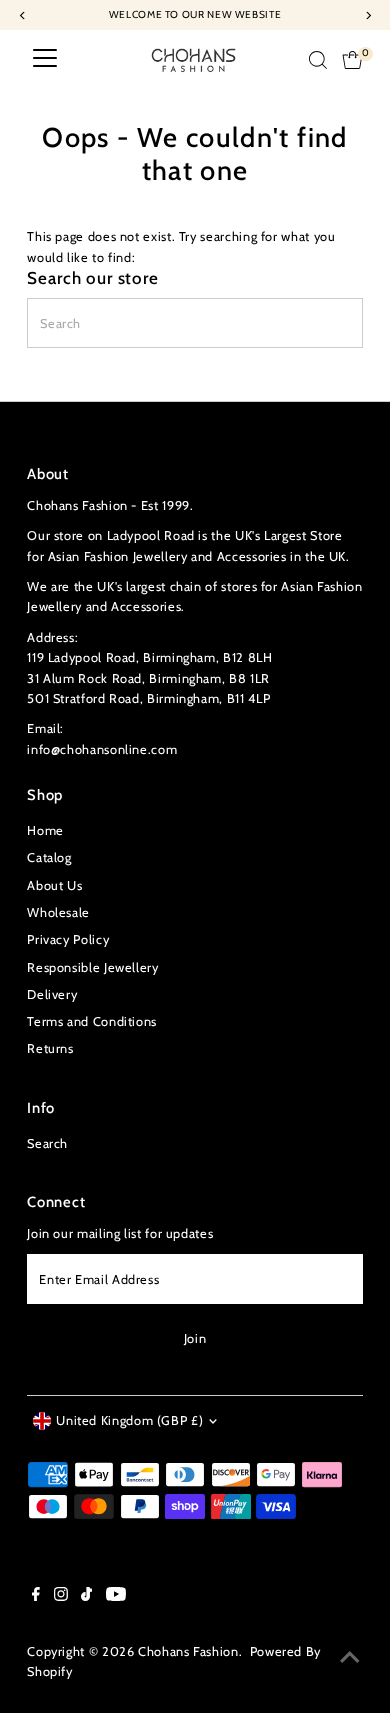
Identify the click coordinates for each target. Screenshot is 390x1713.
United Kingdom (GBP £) (129, 1420)
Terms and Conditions (92, 1021)
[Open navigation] (45, 60)
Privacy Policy (68, 939)
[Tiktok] (86, 1597)
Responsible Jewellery (92, 967)
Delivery (52, 994)
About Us (54, 885)
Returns (50, 1048)
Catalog (49, 857)
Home (45, 830)
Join (195, 1338)
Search (47, 1143)
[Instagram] (61, 1597)
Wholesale (58, 912)
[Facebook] (36, 1597)
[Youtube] (116, 1597)
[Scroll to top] (350, 1658)
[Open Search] (318, 60)
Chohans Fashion (188, 1651)
